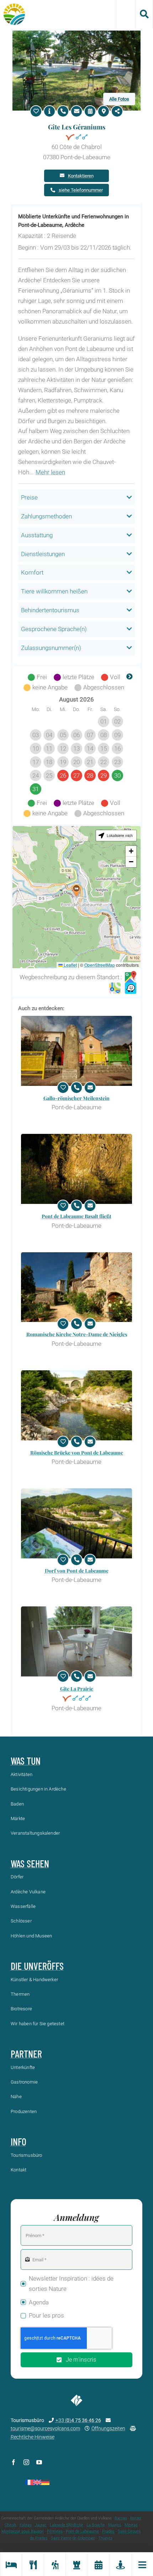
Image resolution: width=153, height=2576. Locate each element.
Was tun (26, 1761)
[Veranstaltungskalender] (98, 2564)
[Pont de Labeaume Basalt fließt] (76, 1169)
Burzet (136, 2518)
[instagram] (26, 2462)
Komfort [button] (32, 572)
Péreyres (55, 2531)
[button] (76, 890)
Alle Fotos (119, 99)
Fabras (26, 2525)
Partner (26, 2054)
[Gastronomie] (33, 2564)
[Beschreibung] (49, 111)
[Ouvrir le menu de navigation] (142, 2564)
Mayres (115, 2525)
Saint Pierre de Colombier (73, 2538)
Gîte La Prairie (77, 1689)
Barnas (121, 2518)
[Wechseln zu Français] (29, 2482)
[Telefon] (63, 111)
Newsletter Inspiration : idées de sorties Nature (71, 2284)
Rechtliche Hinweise (33, 2437)
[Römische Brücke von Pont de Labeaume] (76, 1405)
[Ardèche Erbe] (76, 2564)
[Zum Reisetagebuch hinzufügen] (36, 111)
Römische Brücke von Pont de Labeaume (77, 1453)
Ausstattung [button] (37, 535)
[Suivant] (130, 677)
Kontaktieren (81, 176)
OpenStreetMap (100, 965)
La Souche (96, 2525)
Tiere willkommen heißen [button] (54, 591)
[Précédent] (23, 677)
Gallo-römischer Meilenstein (76, 1098)
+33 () (78, 2420)
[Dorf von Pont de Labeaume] (76, 1523)
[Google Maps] (131, 977)
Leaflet (70, 965)
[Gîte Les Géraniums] (76, 33)
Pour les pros (46, 2315)
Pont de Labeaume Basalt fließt (76, 1216)
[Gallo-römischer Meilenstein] (76, 1051)
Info (19, 2142)
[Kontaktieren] (76, 111)
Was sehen (30, 1863)
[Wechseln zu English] (37, 2482)
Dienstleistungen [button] (43, 554)
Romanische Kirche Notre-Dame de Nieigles (77, 1334)
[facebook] (14, 2462)
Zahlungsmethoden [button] (46, 516)
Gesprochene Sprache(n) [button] (54, 629)
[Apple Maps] (115, 988)
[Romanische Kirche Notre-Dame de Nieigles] (76, 1287)
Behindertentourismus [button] (50, 610)
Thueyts (105, 2538)
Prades (108, 2531)
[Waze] (131, 988)
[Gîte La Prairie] (76, 1641)
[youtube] (39, 2462)
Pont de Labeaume (82, 2531)
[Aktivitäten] (55, 2564)
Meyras (131, 2525)
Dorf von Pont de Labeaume (77, 1571)
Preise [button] (29, 497)
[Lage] (104, 111)
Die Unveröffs (37, 1966)
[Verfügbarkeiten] (90, 111)
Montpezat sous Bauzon (23, 2531)
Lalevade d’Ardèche (67, 2525)
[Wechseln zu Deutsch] (45, 2482)
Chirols (10, 2525)
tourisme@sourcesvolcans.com (45, 2428)
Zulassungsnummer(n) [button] (51, 648)
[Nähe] (120, 2564)
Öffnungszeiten (108, 2428)
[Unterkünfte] (11, 2564)
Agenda (39, 2302)
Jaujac (41, 2525)
